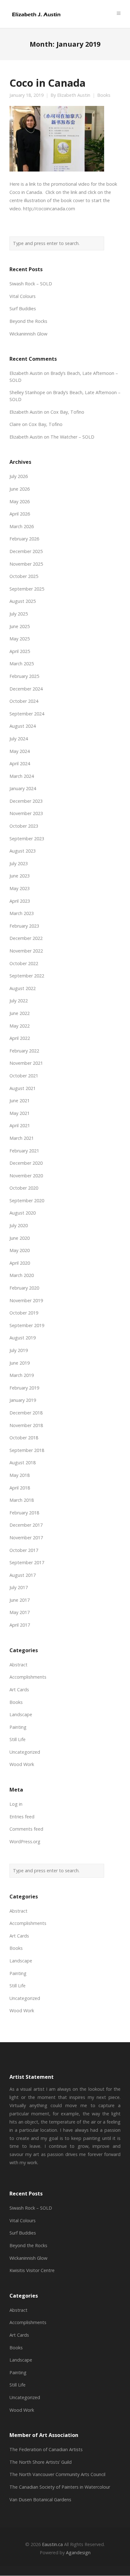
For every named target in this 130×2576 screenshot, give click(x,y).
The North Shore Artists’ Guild (41, 2462)
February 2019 (24, 1388)
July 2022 (19, 1001)
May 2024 (20, 751)
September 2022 (27, 976)
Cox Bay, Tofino (67, 412)
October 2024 (24, 701)
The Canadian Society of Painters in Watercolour (60, 2487)
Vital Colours (23, 296)
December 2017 (26, 1525)
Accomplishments (28, 1677)
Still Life (18, 1739)
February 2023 (24, 926)
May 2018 (20, 1475)
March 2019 (22, 1375)
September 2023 (27, 839)
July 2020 (19, 1225)
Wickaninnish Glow (28, 334)
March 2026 (22, 526)
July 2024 (19, 739)
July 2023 (19, 863)
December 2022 (26, 938)
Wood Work (22, 1764)
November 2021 (26, 1063)
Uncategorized (25, 1752)
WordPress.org (25, 1842)
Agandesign (78, 2553)
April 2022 (20, 1038)
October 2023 (24, 826)
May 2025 (20, 639)
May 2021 (20, 1113)
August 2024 (23, 726)
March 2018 (22, 1500)
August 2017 (23, 1575)
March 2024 (22, 776)
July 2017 (19, 1587)
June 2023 (20, 876)
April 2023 (20, 901)
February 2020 (24, 1288)
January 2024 (23, 788)
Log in (16, 1804)
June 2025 (20, 626)
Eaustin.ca (52, 2544)
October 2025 (24, 576)
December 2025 (26, 551)
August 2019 (23, 1338)
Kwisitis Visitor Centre (32, 2270)
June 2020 (20, 1238)
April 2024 (20, 763)
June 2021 (20, 1101)
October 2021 (24, 1076)
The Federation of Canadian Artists (46, 2449)
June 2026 (20, 489)
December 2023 (26, 801)
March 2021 (22, 1138)
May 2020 (20, 1250)
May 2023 (20, 888)
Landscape (21, 1714)
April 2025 (20, 651)
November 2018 (26, 1425)
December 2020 (26, 1163)
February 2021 (24, 1151)
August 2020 (23, 1213)
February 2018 (24, 1513)
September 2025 (27, 589)
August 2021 (23, 1088)
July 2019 (19, 1350)
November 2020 (26, 1176)
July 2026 (19, 476)
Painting (18, 1727)
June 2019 (20, 1363)
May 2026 (20, 501)
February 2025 (24, 676)
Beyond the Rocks (28, 321)
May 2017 (20, 1612)
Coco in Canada (47, 83)
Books (104, 95)
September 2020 (27, 1201)
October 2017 (24, 1550)
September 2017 (27, 1562)
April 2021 (20, 1125)
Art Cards (19, 1690)
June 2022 (20, 1013)
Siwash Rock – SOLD (31, 284)
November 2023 (26, 813)
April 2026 (20, 514)
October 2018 (24, 1438)
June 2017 (20, 1600)
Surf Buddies (23, 309)
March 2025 (22, 664)
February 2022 (24, 1051)
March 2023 (22, 913)
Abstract (18, 1665)
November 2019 (26, 1300)
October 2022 (24, 963)
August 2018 (23, 1463)
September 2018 (27, 1450)
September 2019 (27, 1325)
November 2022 (26, 951)
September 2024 (27, 714)
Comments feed (26, 1829)
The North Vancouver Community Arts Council (57, 2474)
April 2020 (20, 1263)
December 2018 (26, 1413)
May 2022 (20, 1026)
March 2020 (22, 1275)
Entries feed (22, 1817)
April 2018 (20, 1488)
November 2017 (26, 1538)
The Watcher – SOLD (72, 437)
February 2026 (24, 539)
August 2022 (23, 988)
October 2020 (24, 1188)
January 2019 (23, 1400)
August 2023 (23, 851)
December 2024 (26, 689)
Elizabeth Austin (74, 95)
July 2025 (19, 614)
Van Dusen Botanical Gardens (40, 2500)
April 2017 (20, 1625)
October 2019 (24, 1313)
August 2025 (23, 601)
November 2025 (26, 564)
